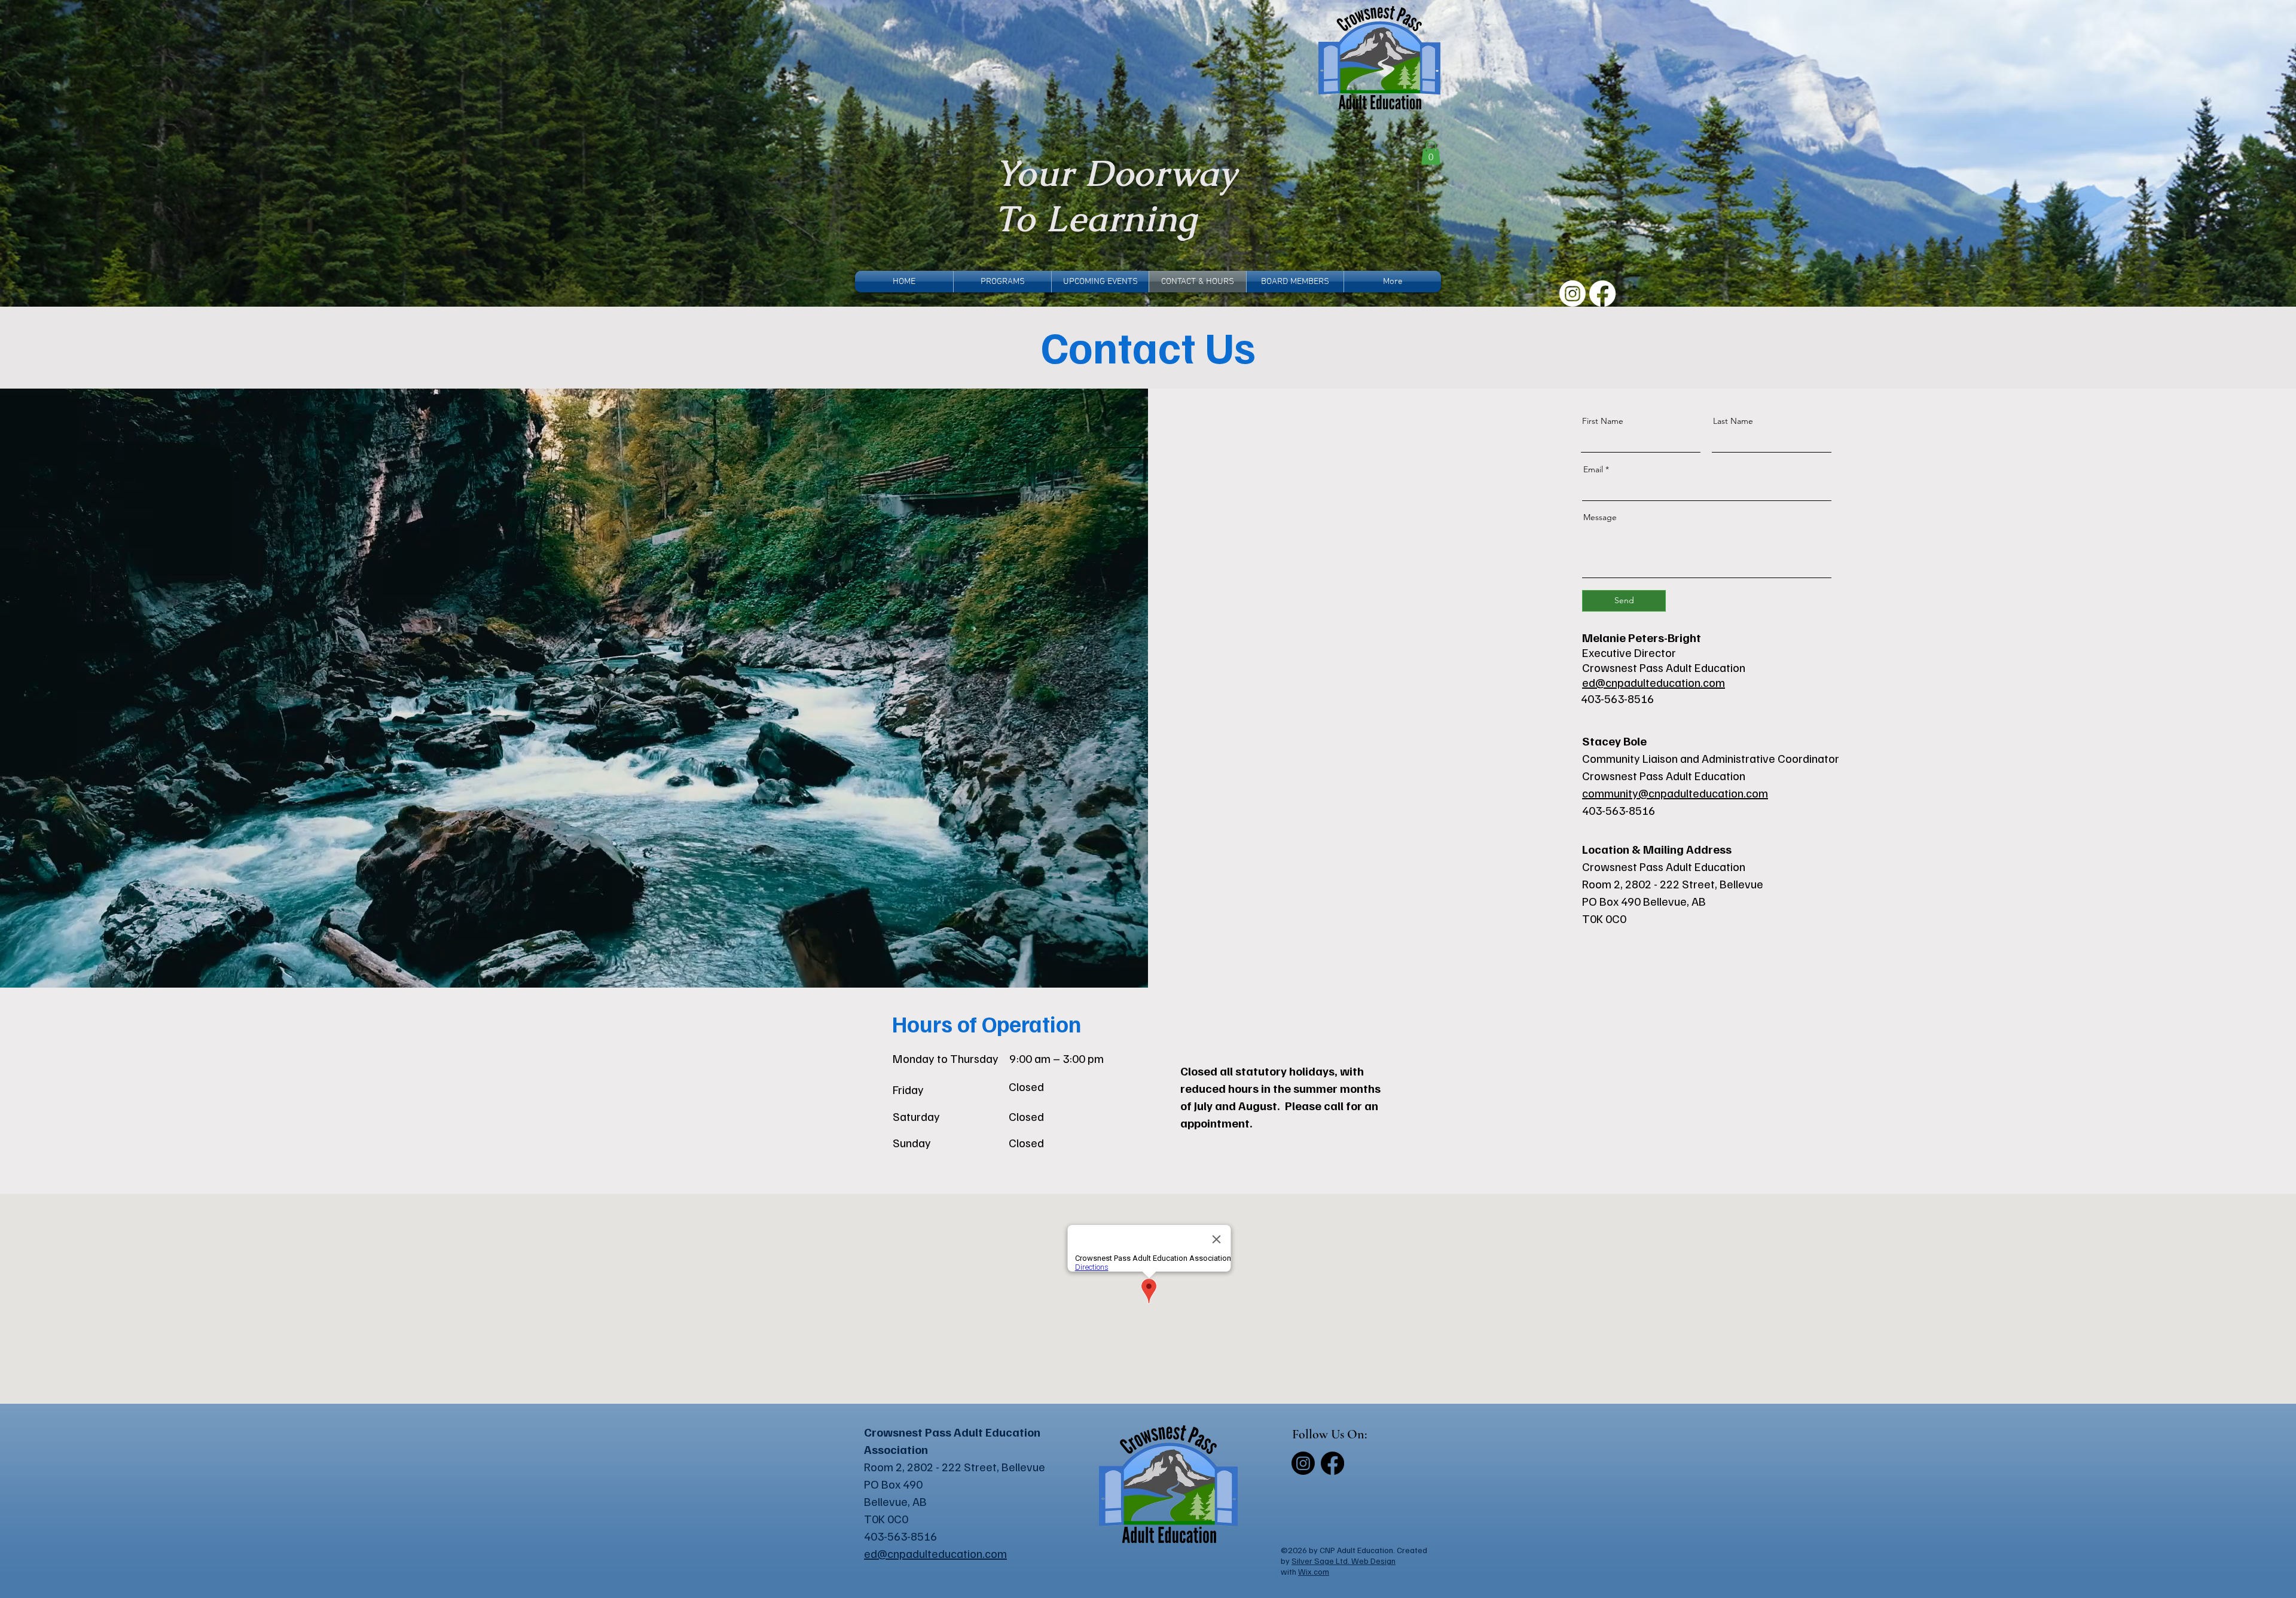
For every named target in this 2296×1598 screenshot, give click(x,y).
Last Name (1733, 421)
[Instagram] (1573, 294)
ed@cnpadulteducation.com (1654, 682)
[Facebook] (1602, 294)
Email (1593, 469)
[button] (1431, 153)
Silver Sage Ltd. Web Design (1344, 1561)
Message (1600, 517)
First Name (1603, 421)
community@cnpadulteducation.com (1675, 793)
